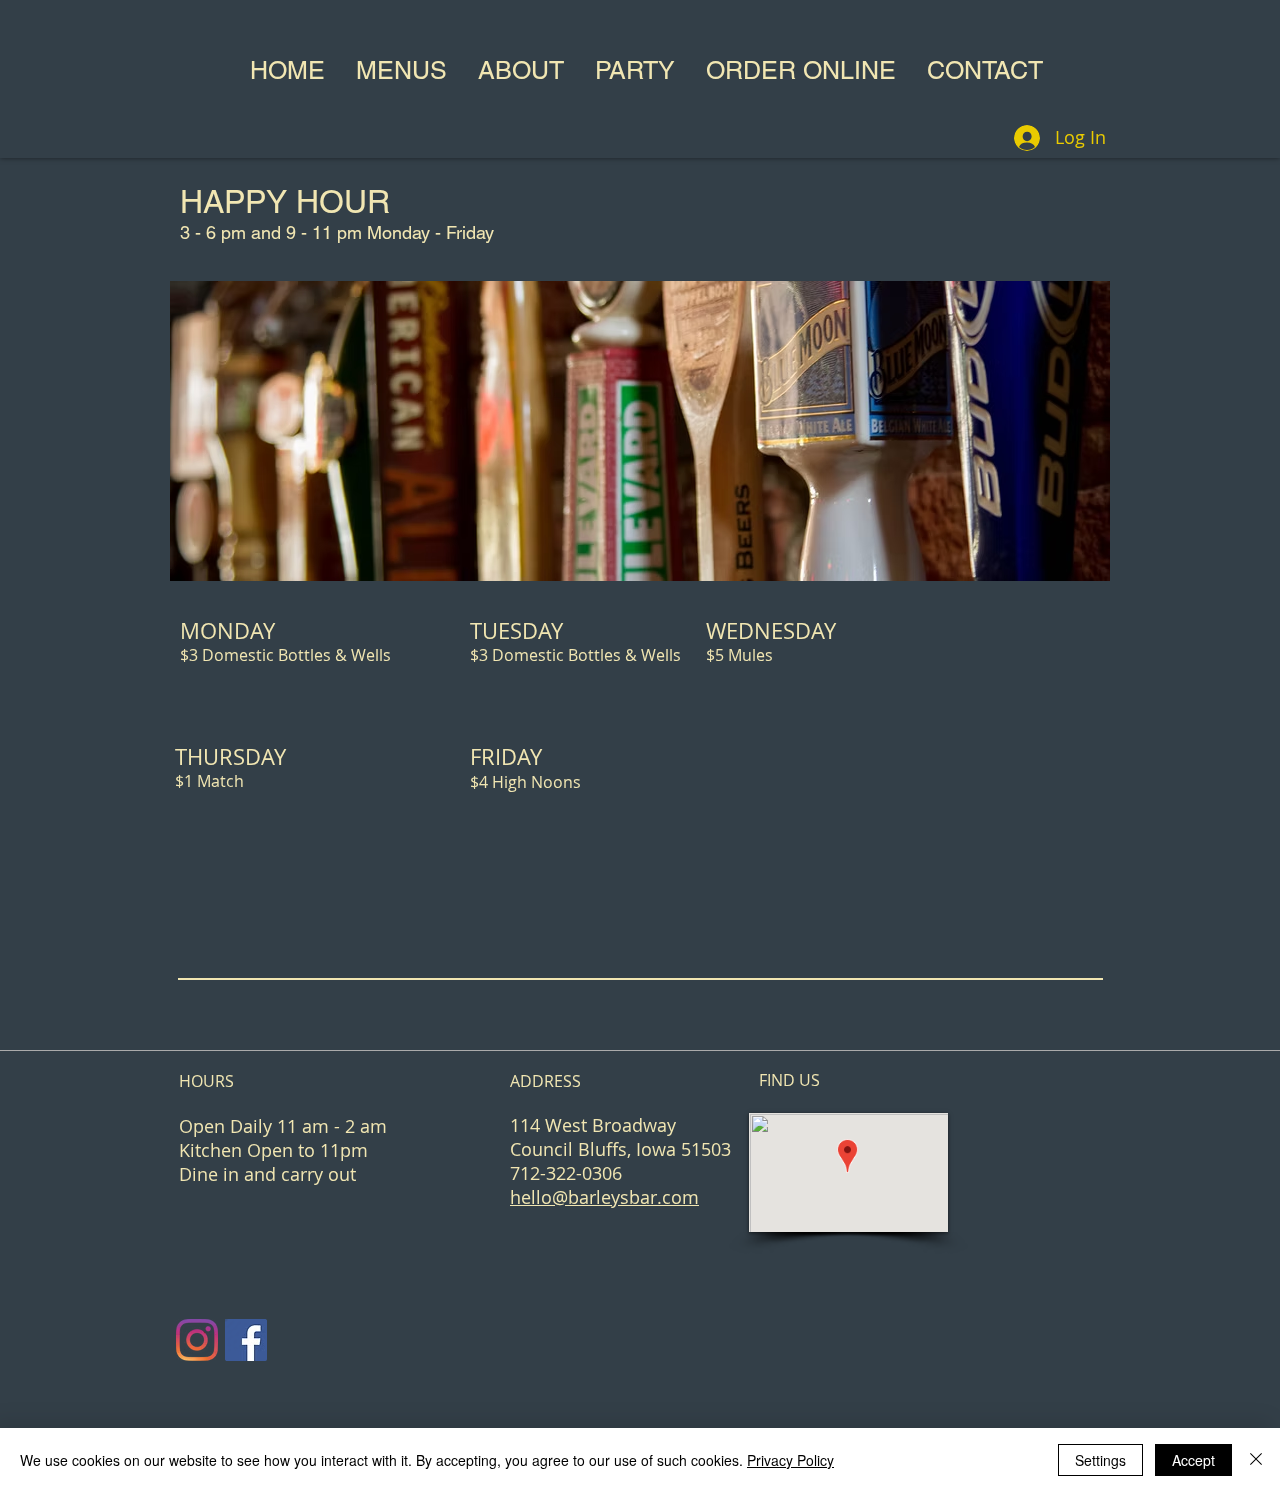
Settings (1100, 1460)
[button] (401, 71)
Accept (1193, 1460)
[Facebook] (246, 1340)
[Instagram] (197, 1340)
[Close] (1256, 1460)
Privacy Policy (790, 1460)
